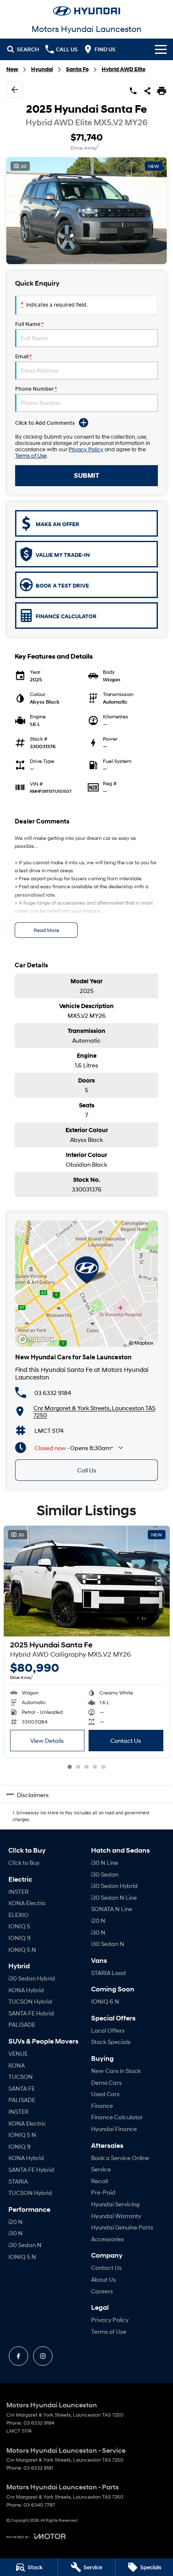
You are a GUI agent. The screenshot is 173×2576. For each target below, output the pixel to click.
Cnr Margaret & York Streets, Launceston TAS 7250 (94, 1411)
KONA (17, 2065)
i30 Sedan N (25, 2245)
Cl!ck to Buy (24, 1863)
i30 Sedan (105, 1874)
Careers (102, 2291)
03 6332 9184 (53, 1393)
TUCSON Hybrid (30, 2001)
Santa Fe (77, 69)
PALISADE (22, 2024)
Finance (102, 2106)
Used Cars (105, 2094)
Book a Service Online (120, 2158)
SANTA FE (22, 2088)
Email (23, 356)
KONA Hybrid (26, 1990)
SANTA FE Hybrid (31, 2013)
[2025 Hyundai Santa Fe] (87, 1581)
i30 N (16, 2233)
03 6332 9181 (38, 2468)
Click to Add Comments (45, 423)
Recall (100, 2181)
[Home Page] (86, 11)
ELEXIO (18, 1915)
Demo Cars (106, 2082)
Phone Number (36, 389)
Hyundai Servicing (115, 2204)
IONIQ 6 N (105, 2001)
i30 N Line (105, 1863)
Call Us (87, 1470)
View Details (47, 1741)
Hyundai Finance (114, 2129)
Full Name (29, 324)
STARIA (18, 2181)
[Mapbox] (38, 1339)
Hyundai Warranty (116, 2216)
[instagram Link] (43, 2356)
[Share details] (147, 91)
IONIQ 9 (20, 1938)
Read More (46, 930)
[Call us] (133, 91)
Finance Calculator (117, 2117)
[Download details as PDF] (162, 91)
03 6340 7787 (39, 2505)
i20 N (16, 2222)
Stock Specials (111, 2042)
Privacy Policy (86, 449)
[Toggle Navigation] (161, 49)
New (12, 69)
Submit (86, 475)
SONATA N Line (112, 1909)
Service (101, 2169)
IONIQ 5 (19, 1926)
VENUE (18, 2053)
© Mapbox (141, 1343)
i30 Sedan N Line (114, 1897)
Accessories (107, 2239)
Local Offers (108, 2030)
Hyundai (42, 69)
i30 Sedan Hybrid (32, 1978)
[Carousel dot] (70, 1767)
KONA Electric (27, 1903)
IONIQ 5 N (22, 1950)
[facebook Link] (18, 2356)
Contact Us (126, 1741)
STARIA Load (109, 1973)
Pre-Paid (103, 2192)
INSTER (18, 1892)
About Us (104, 2279)
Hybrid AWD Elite (123, 69)
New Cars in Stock (116, 2071)
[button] (86, 211)
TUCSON (21, 2077)
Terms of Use (31, 456)
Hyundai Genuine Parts (122, 2227)
